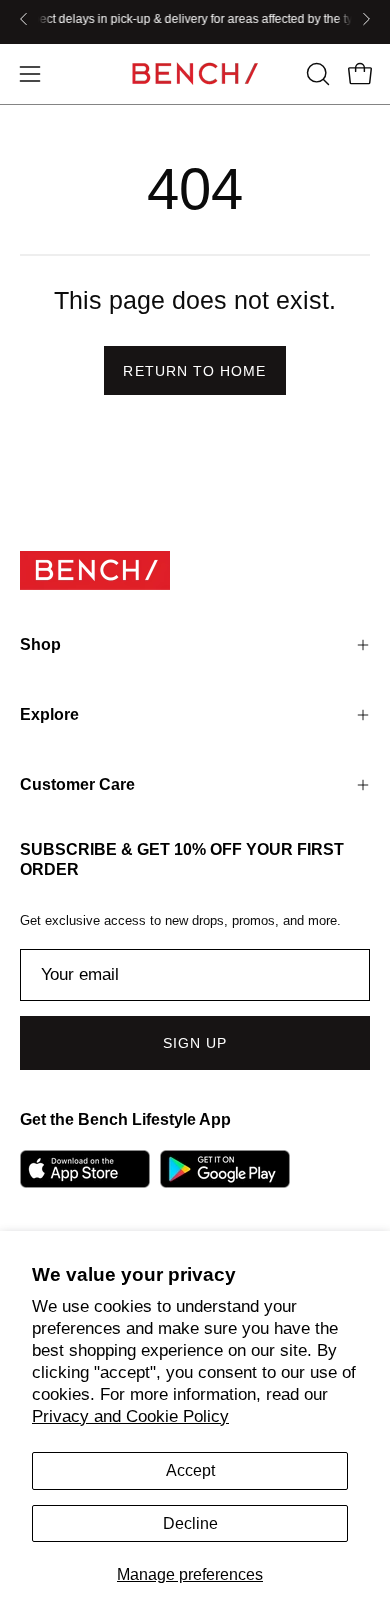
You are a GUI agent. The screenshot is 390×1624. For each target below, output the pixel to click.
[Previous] (24, 19)
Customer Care (77, 784)
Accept (190, 1470)
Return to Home (194, 371)
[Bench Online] (195, 73)
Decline (190, 1523)
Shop (40, 644)
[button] (316, 74)
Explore (49, 714)
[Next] (366, 19)
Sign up (195, 1043)
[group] (195, 19)
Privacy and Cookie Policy (130, 1416)
